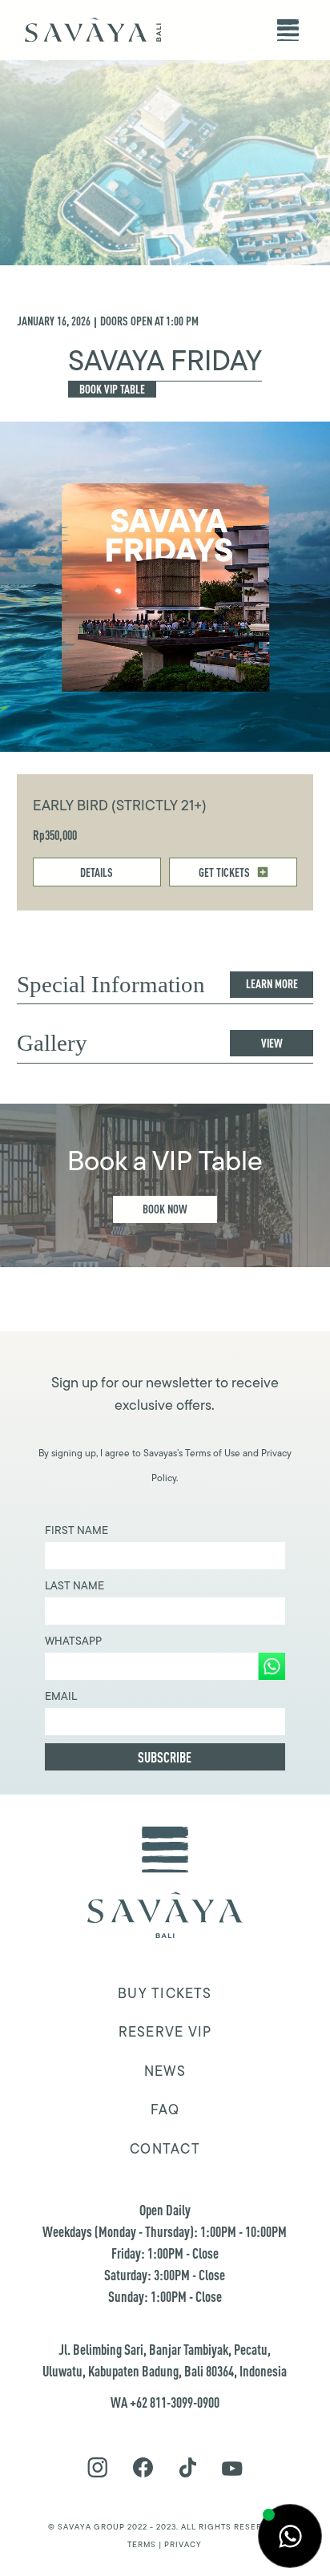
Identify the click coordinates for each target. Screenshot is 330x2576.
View (272, 1043)
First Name (76, 1530)
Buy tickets (165, 1993)
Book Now (165, 1209)
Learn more (272, 984)
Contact (165, 2149)
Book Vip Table (112, 389)
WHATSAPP (73, 1641)
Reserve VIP (165, 2032)
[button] (288, 30)
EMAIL (61, 1696)
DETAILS (97, 872)
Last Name (74, 1585)
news (165, 2071)
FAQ (165, 2110)
